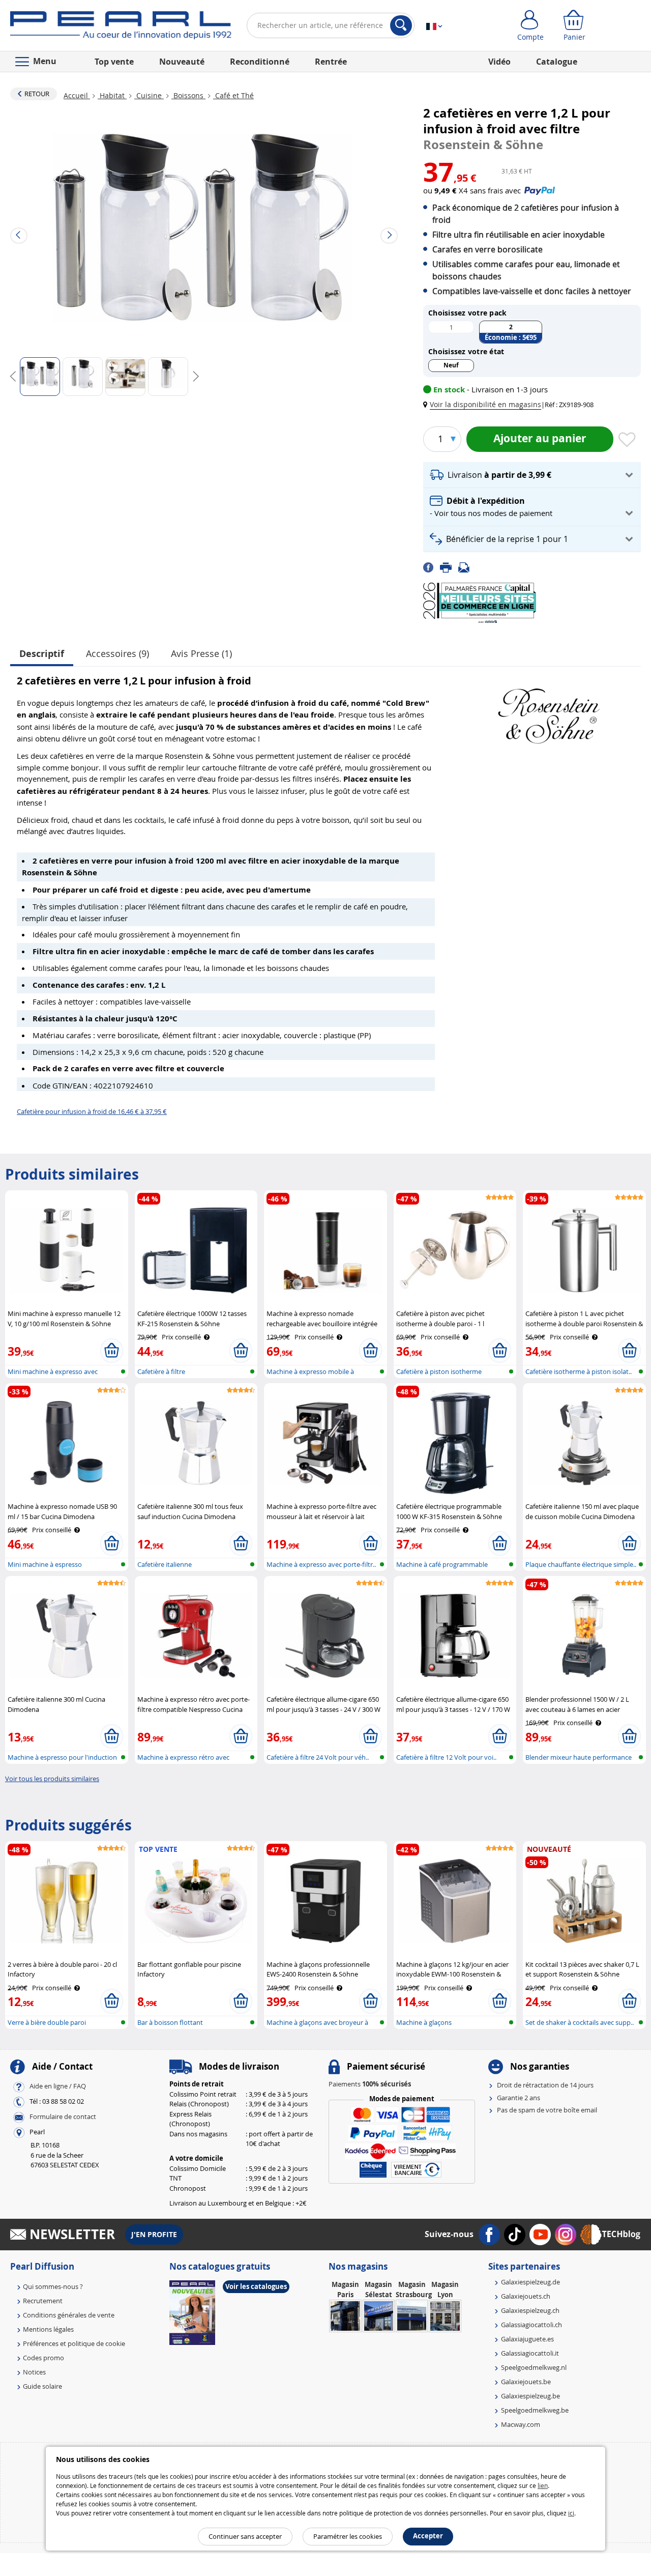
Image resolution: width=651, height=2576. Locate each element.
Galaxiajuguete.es (527, 2339)
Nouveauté (182, 62)
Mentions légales (48, 2329)
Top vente (114, 62)
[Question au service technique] (467, 567)
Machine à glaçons (424, 2022)
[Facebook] (432, 567)
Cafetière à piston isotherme (439, 1371)
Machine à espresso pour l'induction (62, 1757)
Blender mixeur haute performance (579, 1757)
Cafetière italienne (165, 1564)
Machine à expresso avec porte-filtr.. (321, 1564)
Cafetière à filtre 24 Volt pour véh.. (318, 1757)
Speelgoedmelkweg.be (535, 2410)
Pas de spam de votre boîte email (547, 2110)
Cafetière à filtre (161, 1371)
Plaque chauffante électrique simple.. (581, 1564)
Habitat (112, 95)
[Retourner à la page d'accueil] (121, 27)
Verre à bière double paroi (47, 2022)
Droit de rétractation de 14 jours (545, 2085)
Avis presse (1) (201, 653)
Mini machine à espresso (45, 1564)
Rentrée (331, 62)
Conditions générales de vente (69, 2315)
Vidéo (499, 62)
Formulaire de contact (63, 2117)
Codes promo (43, 2358)
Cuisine (149, 95)
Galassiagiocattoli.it (530, 2353)
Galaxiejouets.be (526, 2382)
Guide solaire (42, 2386)
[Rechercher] (401, 25)
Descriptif (42, 654)
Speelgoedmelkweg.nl (534, 2367)
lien (543, 2485)
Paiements (370, 2084)
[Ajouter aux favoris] (627, 440)
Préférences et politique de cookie (74, 2343)
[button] (484, 404)
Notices (34, 2372)
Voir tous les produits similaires (52, 1779)
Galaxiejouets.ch (526, 2296)
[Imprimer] (449, 567)
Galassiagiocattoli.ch (531, 2325)
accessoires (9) (117, 653)
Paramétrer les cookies (348, 2536)
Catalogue (557, 62)
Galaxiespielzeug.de (530, 2282)
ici (571, 2513)
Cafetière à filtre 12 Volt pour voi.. (446, 1757)
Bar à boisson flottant (170, 2022)
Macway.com (521, 2424)
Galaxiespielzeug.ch (530, 2310)
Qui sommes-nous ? (53, 2286)
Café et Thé (233, 95)
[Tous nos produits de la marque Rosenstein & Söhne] (549, 711)
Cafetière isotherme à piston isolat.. (579, 1371)
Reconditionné (260, 62)
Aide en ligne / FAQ (58, 2086)
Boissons (188, 95)
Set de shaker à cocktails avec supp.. (580, 2022)
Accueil (77, 95)
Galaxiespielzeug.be (530, 2396)
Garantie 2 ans (519, 2098)
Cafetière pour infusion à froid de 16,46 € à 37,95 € (92, 1111)
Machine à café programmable (442, 1564)
